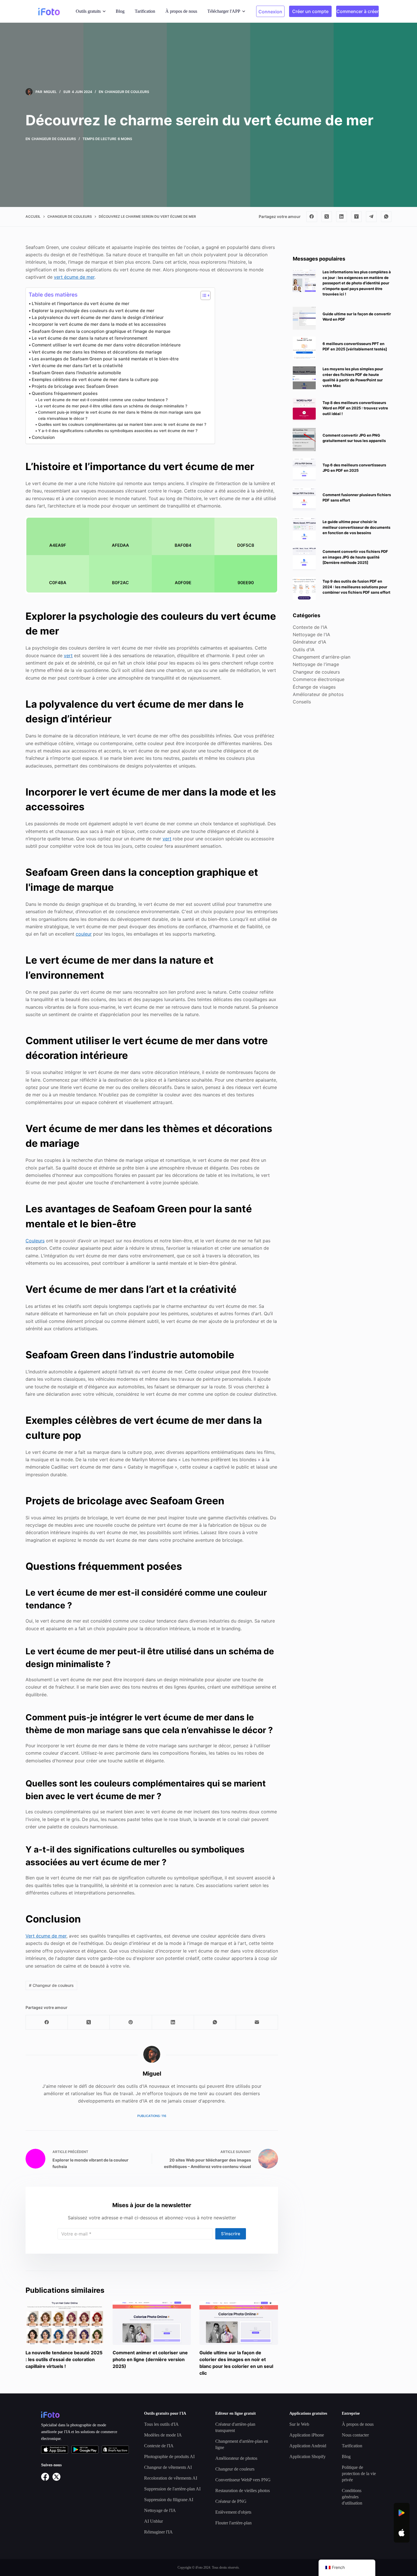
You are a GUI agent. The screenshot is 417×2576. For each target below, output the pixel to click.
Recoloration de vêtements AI (171, 2478)
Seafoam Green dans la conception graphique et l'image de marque (101, 331)
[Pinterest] (131, 2022)
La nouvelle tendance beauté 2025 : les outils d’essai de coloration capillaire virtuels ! (64, 2359)
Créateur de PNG (231, 2501)
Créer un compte (310, 11)
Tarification (145, 11)
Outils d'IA (304, 649)
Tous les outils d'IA (161, 2424)
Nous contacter (355, 2435)
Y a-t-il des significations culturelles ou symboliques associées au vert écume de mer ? (118, 431)
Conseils (302, 702)
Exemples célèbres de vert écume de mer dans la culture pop (95, 379)
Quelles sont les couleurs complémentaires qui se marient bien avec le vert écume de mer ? (122, 424)
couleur (84, 934)
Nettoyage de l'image (316, 664)
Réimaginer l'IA (158, 2532)
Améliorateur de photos (318, 694)
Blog (120, 11)
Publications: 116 (152, 2116)
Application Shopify (308, 2456)
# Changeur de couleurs (51, 1985)
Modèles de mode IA (163, 2435)
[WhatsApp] (386, 217)
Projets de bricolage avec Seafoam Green (75, 386)
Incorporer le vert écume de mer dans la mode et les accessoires (99, 324)
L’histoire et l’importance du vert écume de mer (81, 304)
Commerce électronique (319, 679)
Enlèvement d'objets (233, 2512)
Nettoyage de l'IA (311, 634)
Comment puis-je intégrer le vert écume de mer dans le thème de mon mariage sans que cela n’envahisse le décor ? (119, 415)
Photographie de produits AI (169, 2456)
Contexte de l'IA (310, 627)
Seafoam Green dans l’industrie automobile (76, 373)
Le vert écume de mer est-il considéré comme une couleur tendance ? (103, 400)
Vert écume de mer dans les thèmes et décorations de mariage (97, 352)
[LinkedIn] (342, 217)
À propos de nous (181, 11)
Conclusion (43, 437)
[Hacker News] (357, 217)
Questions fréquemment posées (65, 393)
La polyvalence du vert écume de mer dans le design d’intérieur (98, 317)
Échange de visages (314, 687)
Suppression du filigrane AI (169, 2500)
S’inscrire (231, 2234)
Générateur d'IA (309, 642)
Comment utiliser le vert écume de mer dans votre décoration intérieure (106, 345)
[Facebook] (312, 217)
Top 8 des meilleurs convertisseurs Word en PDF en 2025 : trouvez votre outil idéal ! (355, 408)
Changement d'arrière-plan (322, 657)
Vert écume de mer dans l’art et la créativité (77, 366)
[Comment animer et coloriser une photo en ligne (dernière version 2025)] (152, 2323)
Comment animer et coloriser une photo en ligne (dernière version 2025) (150, 2359)
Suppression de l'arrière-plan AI (172, 2489)
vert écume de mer (74, 277)
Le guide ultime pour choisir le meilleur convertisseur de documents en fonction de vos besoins (356, 527)
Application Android (308, 2446)
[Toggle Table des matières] (203, 295)
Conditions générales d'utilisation (352, 2497)
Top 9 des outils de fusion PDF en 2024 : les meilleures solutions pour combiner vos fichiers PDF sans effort (356, 587)
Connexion (270, 12)
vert (68, 655)
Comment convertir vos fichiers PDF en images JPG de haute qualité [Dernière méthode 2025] (355, 557)
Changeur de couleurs (127, 92)
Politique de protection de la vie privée (359, 2474)
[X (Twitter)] (327, 217)
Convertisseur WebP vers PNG (243, 2480)
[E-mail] (257, 2022)
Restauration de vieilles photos (243, 2491)
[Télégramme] (371, 217)
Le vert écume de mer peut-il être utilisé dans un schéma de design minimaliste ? (113, 406)
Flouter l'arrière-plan (233, 2523)
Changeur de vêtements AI (168, 2467)
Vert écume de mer (46, 1936)
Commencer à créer (358, 11)
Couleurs (35, 1241)
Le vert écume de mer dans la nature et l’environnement (90, 338)
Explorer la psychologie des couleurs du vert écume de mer (93, 311)
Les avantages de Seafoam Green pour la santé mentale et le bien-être (105, 359)
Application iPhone (307, 2435)
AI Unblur (153, 2521)
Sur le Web (299, 2424)
